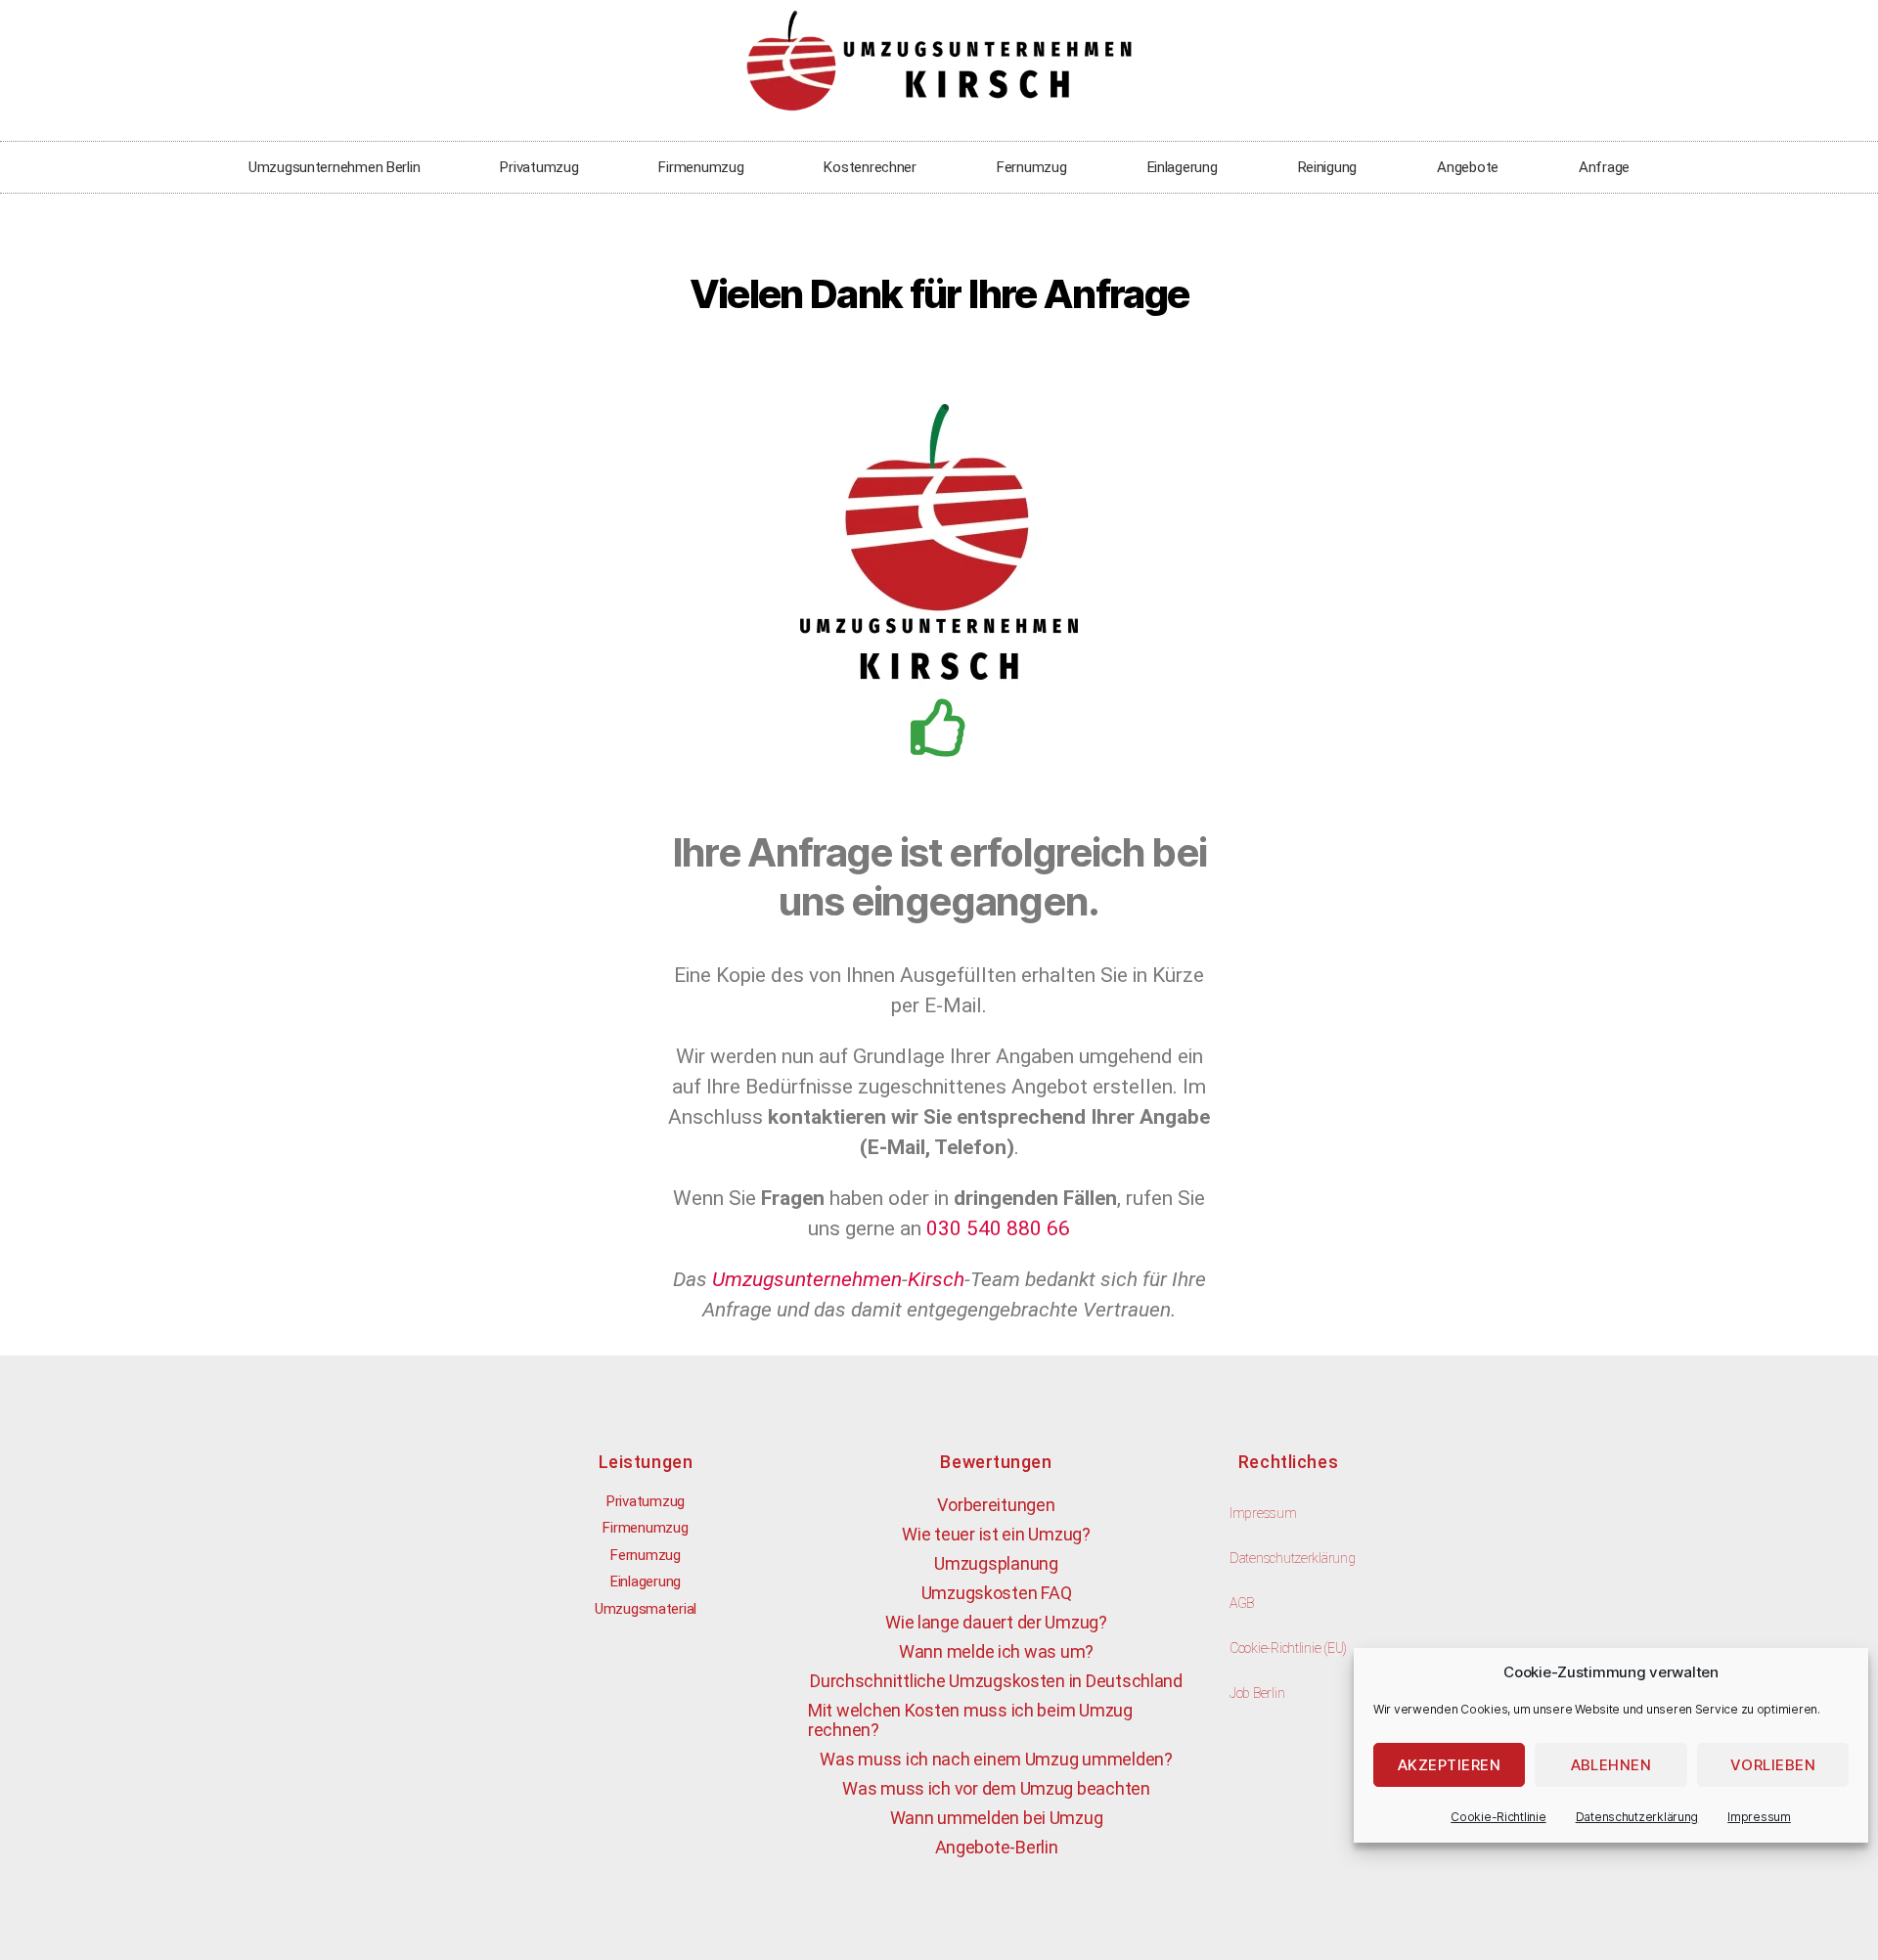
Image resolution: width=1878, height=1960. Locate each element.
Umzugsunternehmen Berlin (335, 167)
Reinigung (1328, 167)
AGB (1242, 1603)
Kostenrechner (870, 167)
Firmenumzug (701, 167)
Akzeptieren (1450, 1765)
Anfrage (1604, 167)
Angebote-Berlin (997, 1847)
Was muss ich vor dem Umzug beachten (996, 1788)
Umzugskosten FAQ (997, 1593)
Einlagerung (1183, 167)
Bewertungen (996, 1462)
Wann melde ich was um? (996, 1651)
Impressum (1759, 1817)
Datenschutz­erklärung (1637, 1817)
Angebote (1468, 167)
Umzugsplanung (996, 1563)
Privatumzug (539, 167)
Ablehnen (1611, 1765)
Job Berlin (1257, 1693)
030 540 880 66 (998, 1228)
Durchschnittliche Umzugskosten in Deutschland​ (996, 1681)
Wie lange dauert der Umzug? (996, 1622)
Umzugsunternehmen (807, 1279)
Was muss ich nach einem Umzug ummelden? (996, 1759)
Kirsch (936, 1279)
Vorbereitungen (996, 1505)
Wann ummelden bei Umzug (997, 1818)
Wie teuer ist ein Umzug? (996, 1534)
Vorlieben (1773, 1765)
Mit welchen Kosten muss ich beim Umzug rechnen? (970, 1720)
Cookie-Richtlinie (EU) (1288, 1648)
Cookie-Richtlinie (1498, 1817)
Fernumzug (1032, 167)
